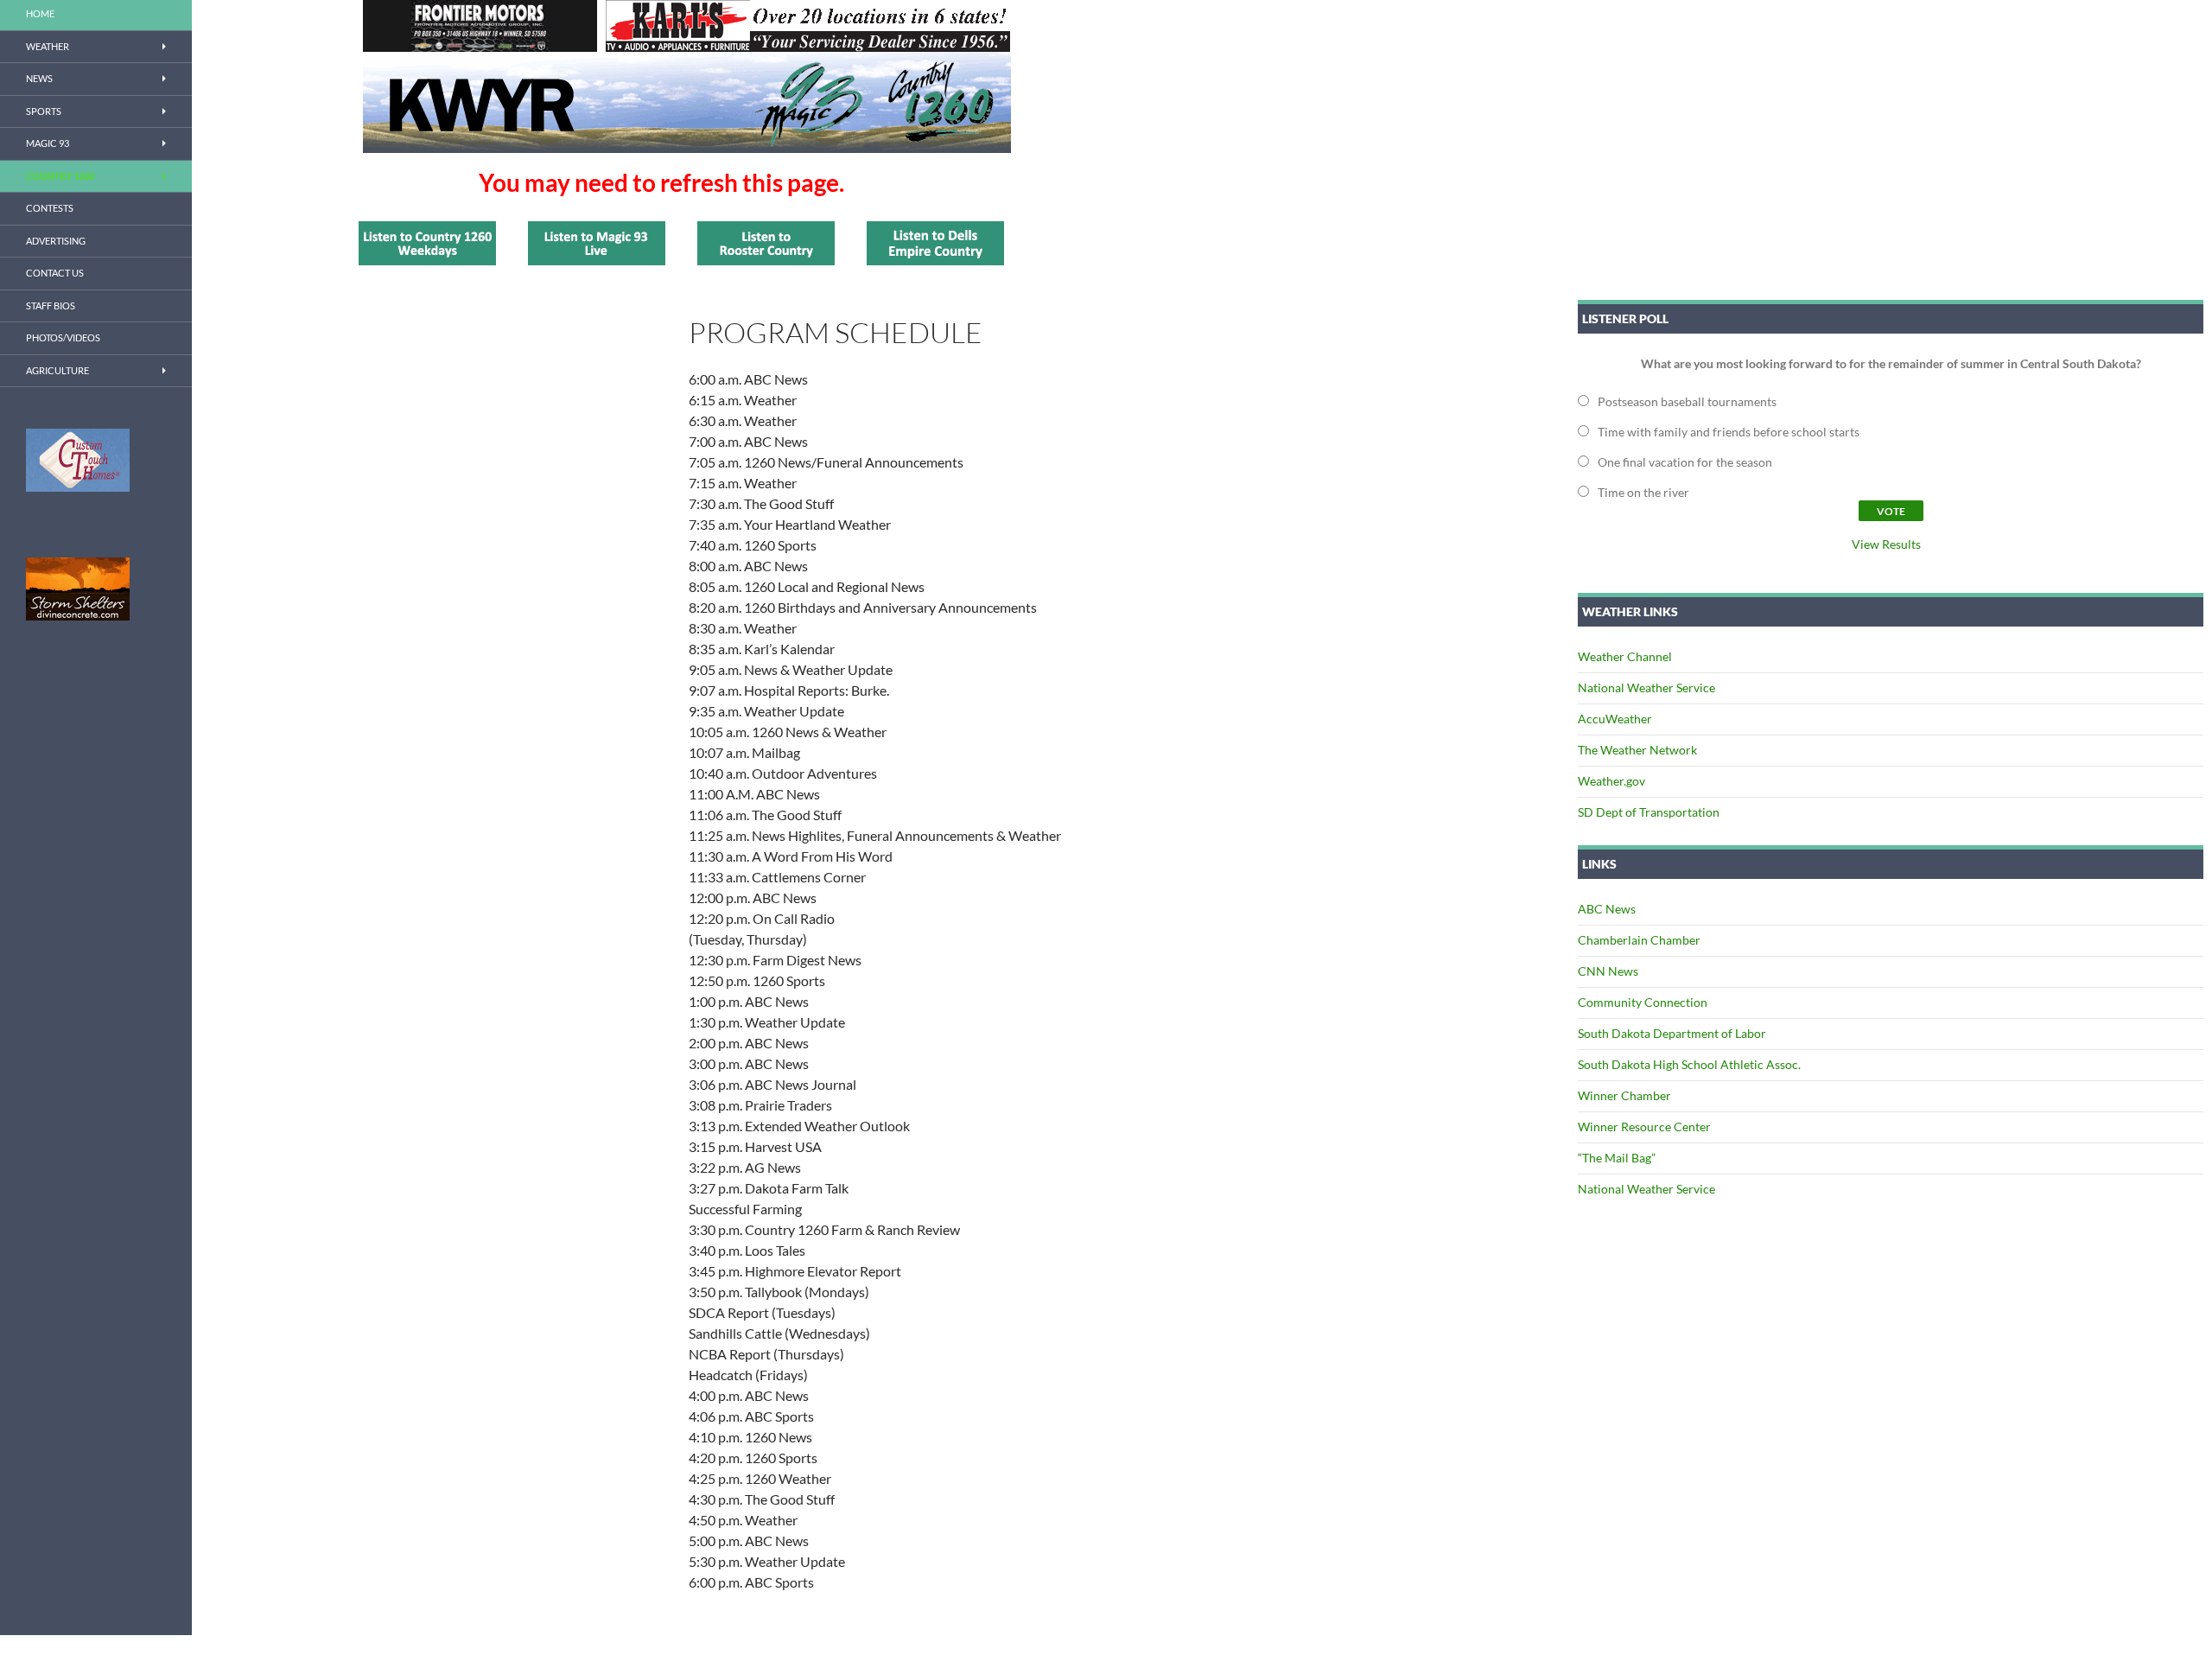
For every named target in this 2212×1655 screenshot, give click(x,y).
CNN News (1608, 971)
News (39, 78)
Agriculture (57, 370)
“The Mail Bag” (1617, 1158)
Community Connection (1643, 1002)
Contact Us (55, 273)
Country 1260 (60, 176)
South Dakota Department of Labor (1672, 1033)
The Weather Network (1637, 750)
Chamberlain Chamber (1639, 940)
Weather (48, 46)
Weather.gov (1611, 781)
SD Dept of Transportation (1649, 812)
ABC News (1607, 909)
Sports (44, 111)
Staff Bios (51, 306)
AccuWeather (1615, 719)
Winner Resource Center (1644, 1127)
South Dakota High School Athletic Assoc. (1689, 1064)
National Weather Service (1646, 687)
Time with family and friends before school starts (1729, 432)
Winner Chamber (1624, 1095)
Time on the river (1643, 492)
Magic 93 (48, 143)
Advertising (56, 241)
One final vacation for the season (1685, 462)
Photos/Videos (63, 337)
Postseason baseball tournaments (1687, 401)
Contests (50, 208)
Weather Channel (1625, 656)
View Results (1886, 544)
